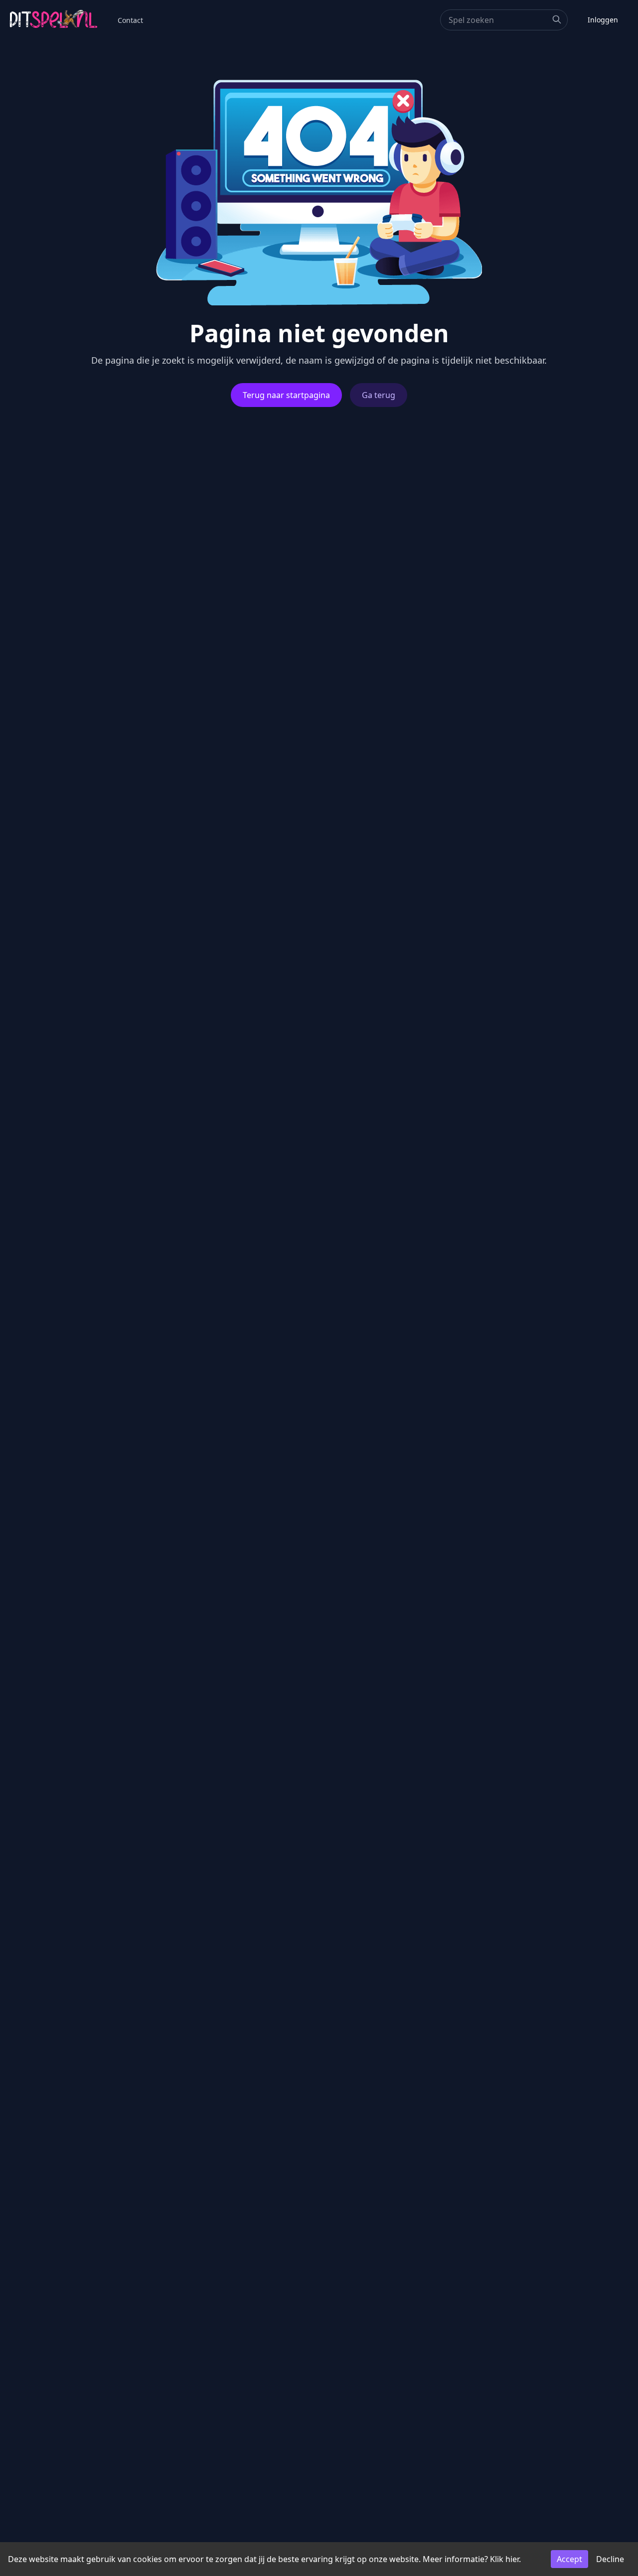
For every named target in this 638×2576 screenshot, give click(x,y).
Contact (130, 20)
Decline (610, 2559)
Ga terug (379, 395)
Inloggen (603, 20)
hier (512, 2559)
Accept (569, 2559)
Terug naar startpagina (286, 395)
